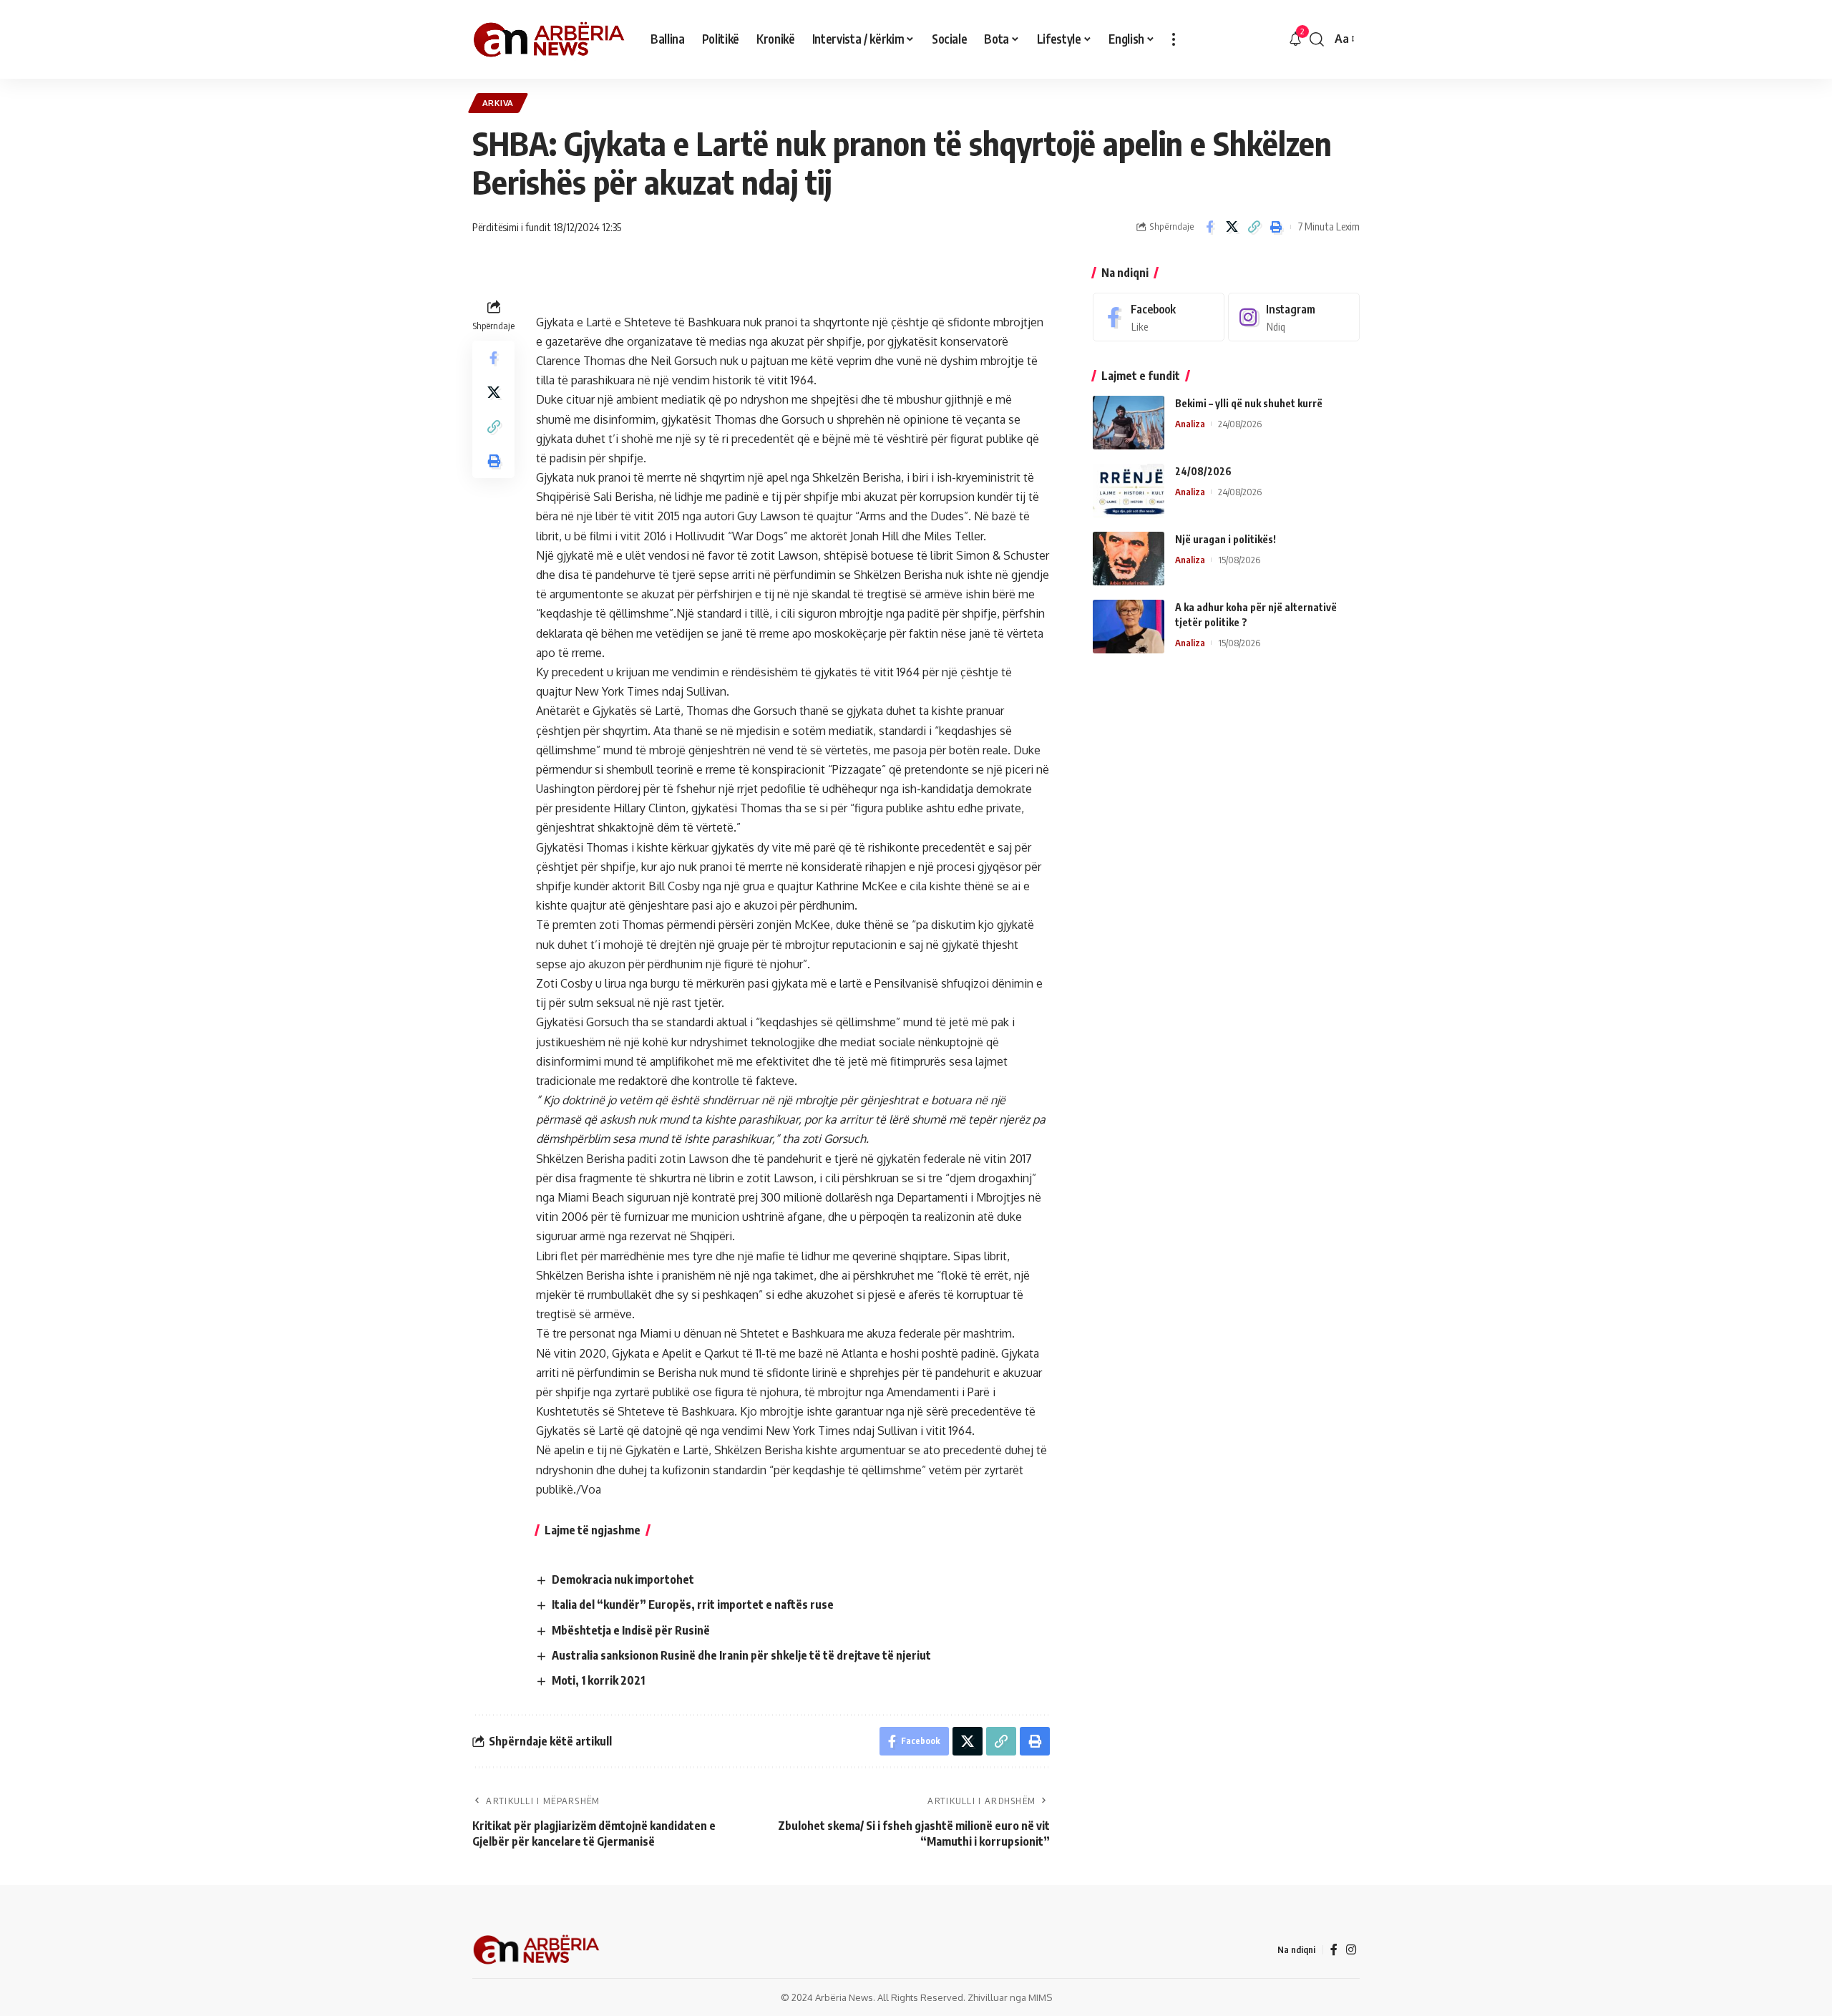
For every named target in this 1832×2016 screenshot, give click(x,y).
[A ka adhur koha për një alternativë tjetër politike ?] (1129, 627)
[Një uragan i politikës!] (1129, 559)
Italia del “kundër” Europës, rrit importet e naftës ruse (693, 1604)
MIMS (1040, 1997)
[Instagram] (1294, 317)
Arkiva (498, 103)
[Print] (1276, 227)
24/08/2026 (1203, 471)
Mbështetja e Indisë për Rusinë (631, 1630)
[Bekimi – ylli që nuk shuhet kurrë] (1129, 423)
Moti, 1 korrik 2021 (598, 1680)
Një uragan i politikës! (1226, 539)
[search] (1317, 39)
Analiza (1190, 424)
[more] (1174, 39)
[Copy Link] (1254, 227)
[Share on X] (1232, 227)
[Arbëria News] (550, 39)
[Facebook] (1159, 317)
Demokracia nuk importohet (623, 1579)
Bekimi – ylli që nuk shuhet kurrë (1249, 403)
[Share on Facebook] (1209, 227)
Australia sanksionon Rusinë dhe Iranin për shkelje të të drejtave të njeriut (741, 1655)
